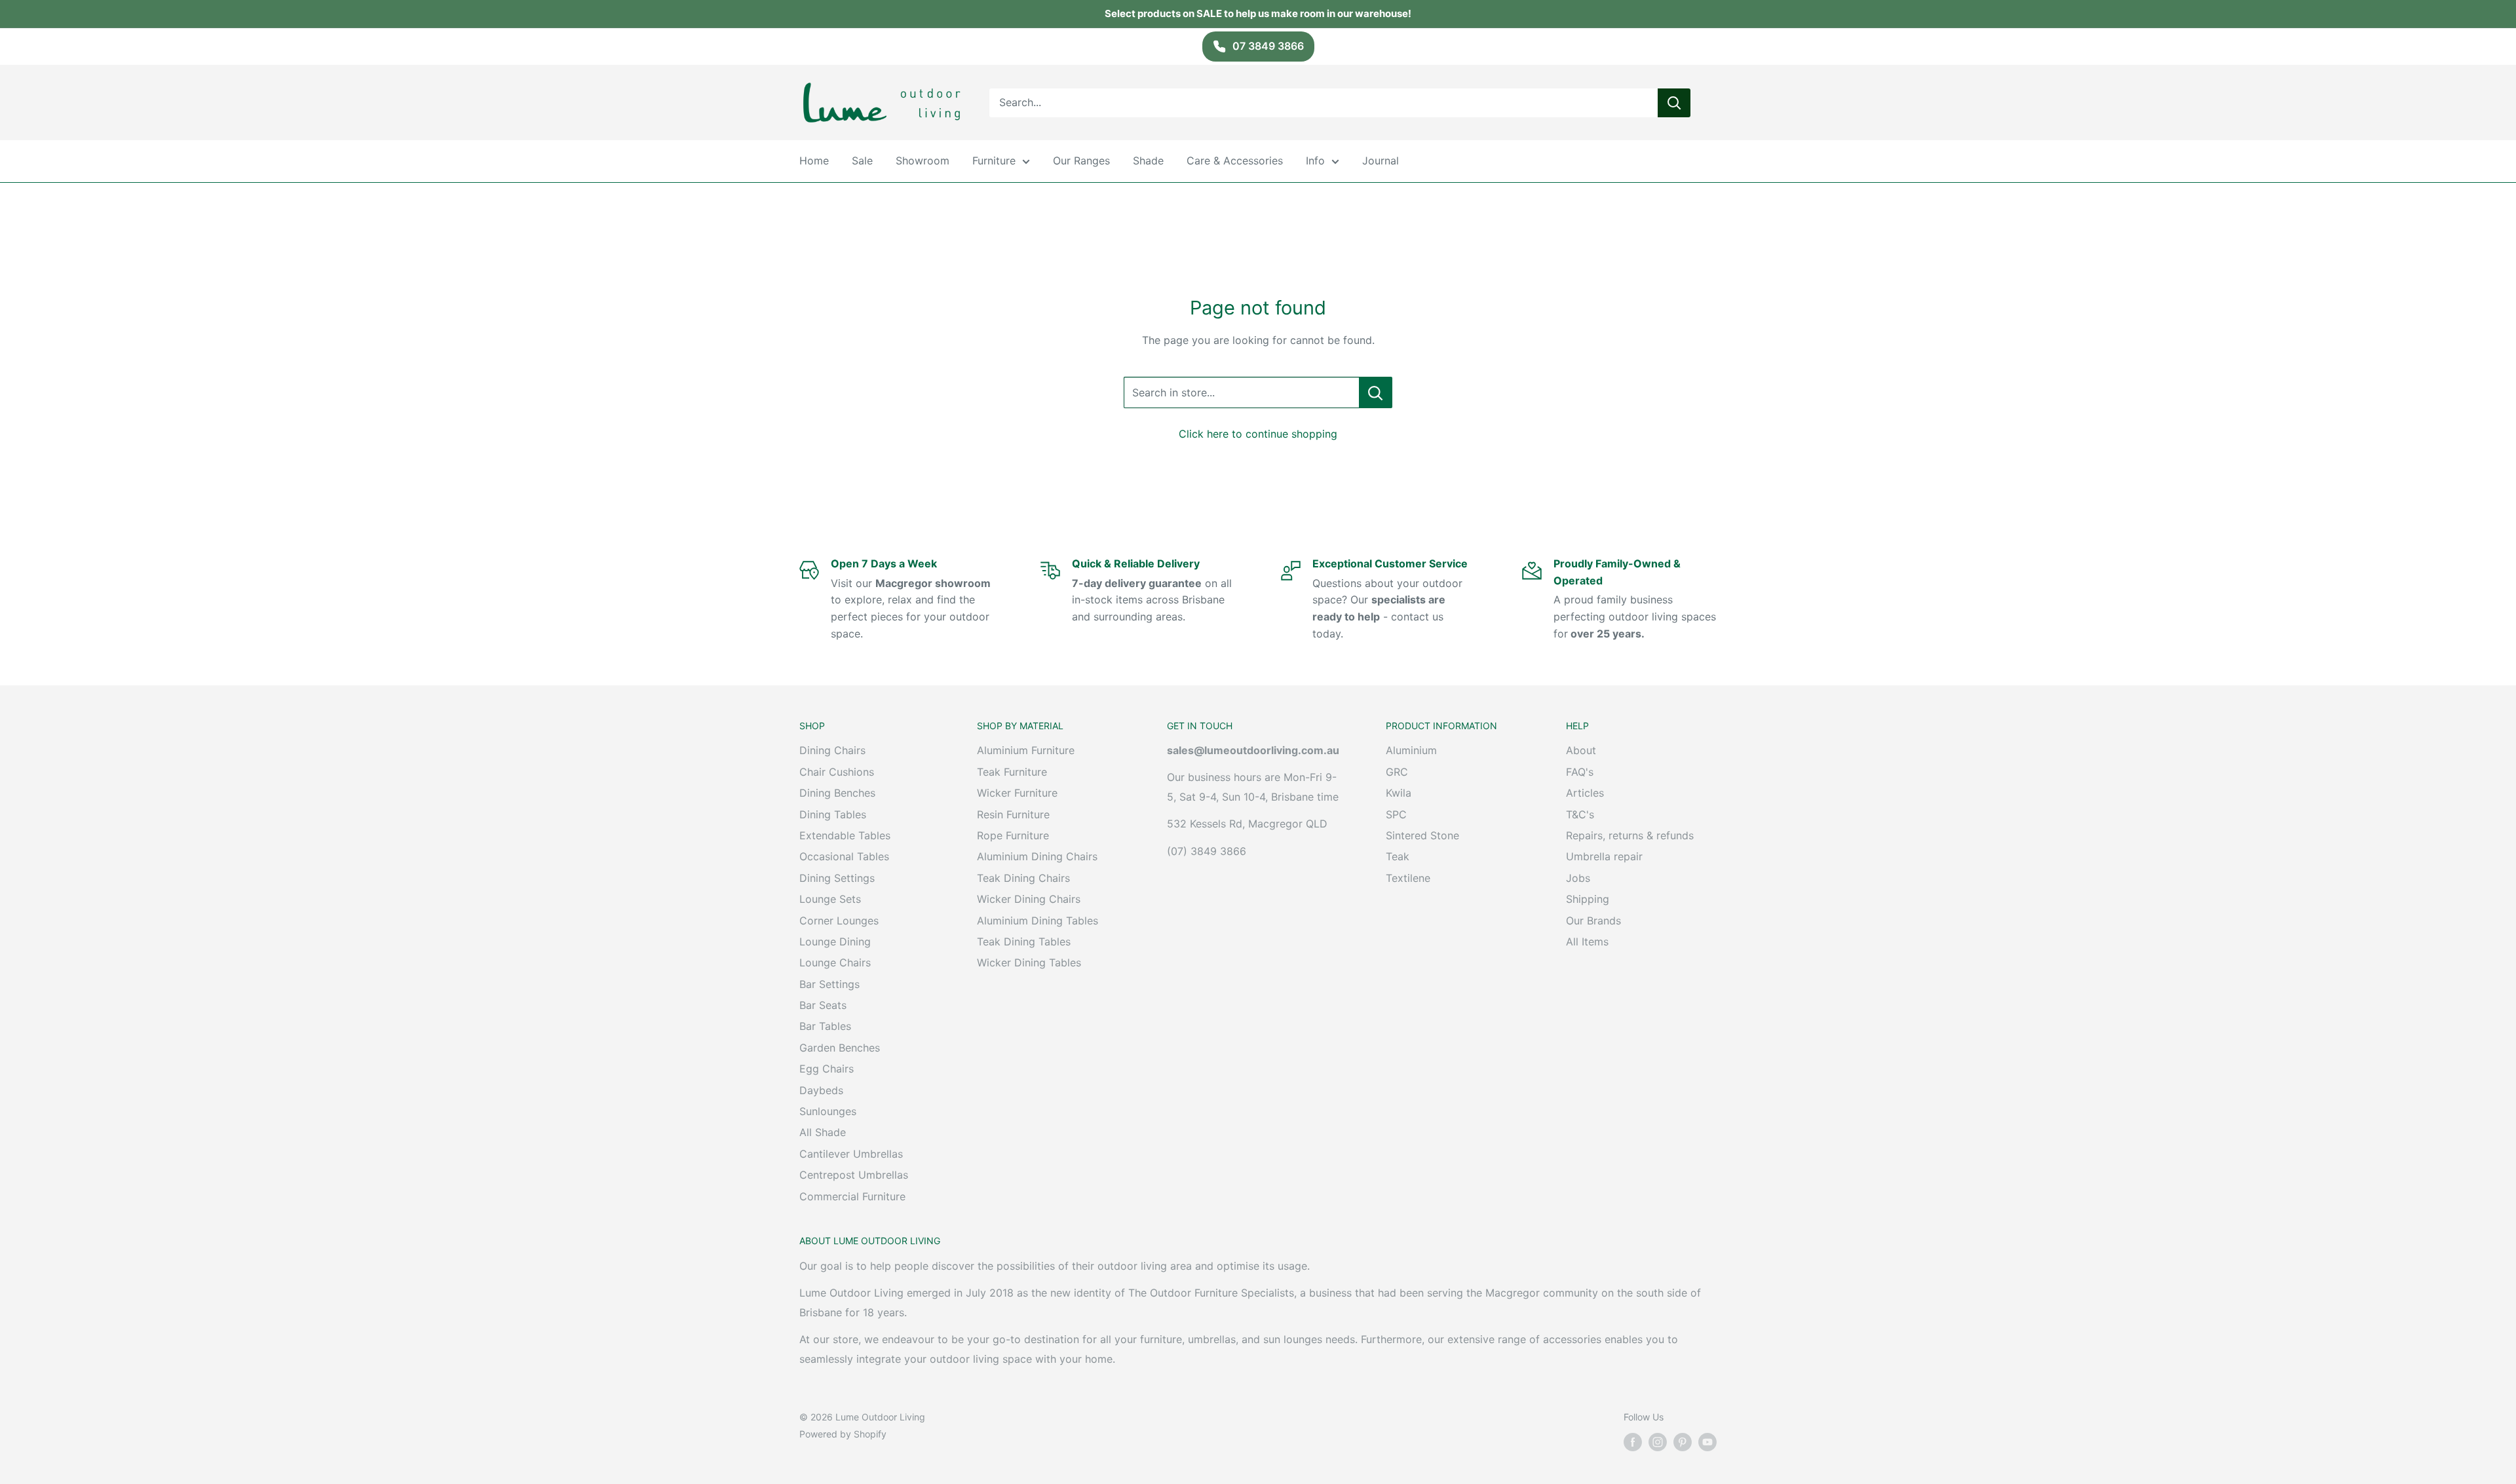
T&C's (1580, 814)
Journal (1381, 161)
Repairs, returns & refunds (1630, 835)
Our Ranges (1081, 161)
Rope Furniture (1013, 835)
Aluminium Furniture (1026, 750)
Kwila (1399, 793)
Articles (1585, 793)
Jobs (1578, 878)
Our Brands (1593, 921)
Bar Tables (825, 1026)
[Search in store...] (1376, 392)
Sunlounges (828, 1111)
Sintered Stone (1422, 835)
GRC (1397, 772)
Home (814, 161)
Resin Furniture (1013, 814)
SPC (1396, 814)
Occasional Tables (844, 856)
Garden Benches (840, 1048)
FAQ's (1580, 772)
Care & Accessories (1235, 161)
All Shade (823, 1132)
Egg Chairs (827, 1069)
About (1581, 750)
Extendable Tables (845, 835)
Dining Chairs (832, 750)
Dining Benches (837, 793)
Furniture (994, 161)
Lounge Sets (830, 899)
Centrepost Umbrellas (854, 1175)
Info (1315, 161)
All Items (1587, 942)
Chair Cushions (837, 772)
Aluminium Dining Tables (1038, 921)
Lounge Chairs (835, 962)
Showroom (923, 161)
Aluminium (1411, 750)
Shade (1148, 161)
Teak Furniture (1012, 772)
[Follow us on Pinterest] (1683, 1442)
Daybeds (821, 1090)
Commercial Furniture (852, 1196)
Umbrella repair (1604, 856)
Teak (1398, 856)
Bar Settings (829, 984)
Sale (862, 161)
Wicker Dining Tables (1029, 962)
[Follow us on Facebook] (1633, 1442)
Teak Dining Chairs (1023, 878)
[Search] (1674, 102)
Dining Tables (833, 814)
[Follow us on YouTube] (1707, 1442)
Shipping (1588, 899)
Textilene (1408, 878)
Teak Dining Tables (1024, 942)
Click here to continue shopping (1258, 434)
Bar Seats (823, 1005)
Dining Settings (837, 878)
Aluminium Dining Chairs (1037, 856)
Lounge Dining (835, 942)
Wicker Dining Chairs (1029, 899)
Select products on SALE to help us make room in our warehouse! (1258, 13)
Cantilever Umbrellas (851, 1154)
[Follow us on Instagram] (1658, 1442)
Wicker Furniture (1017, 793)
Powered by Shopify (843, 1434)
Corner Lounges (839, 921)
